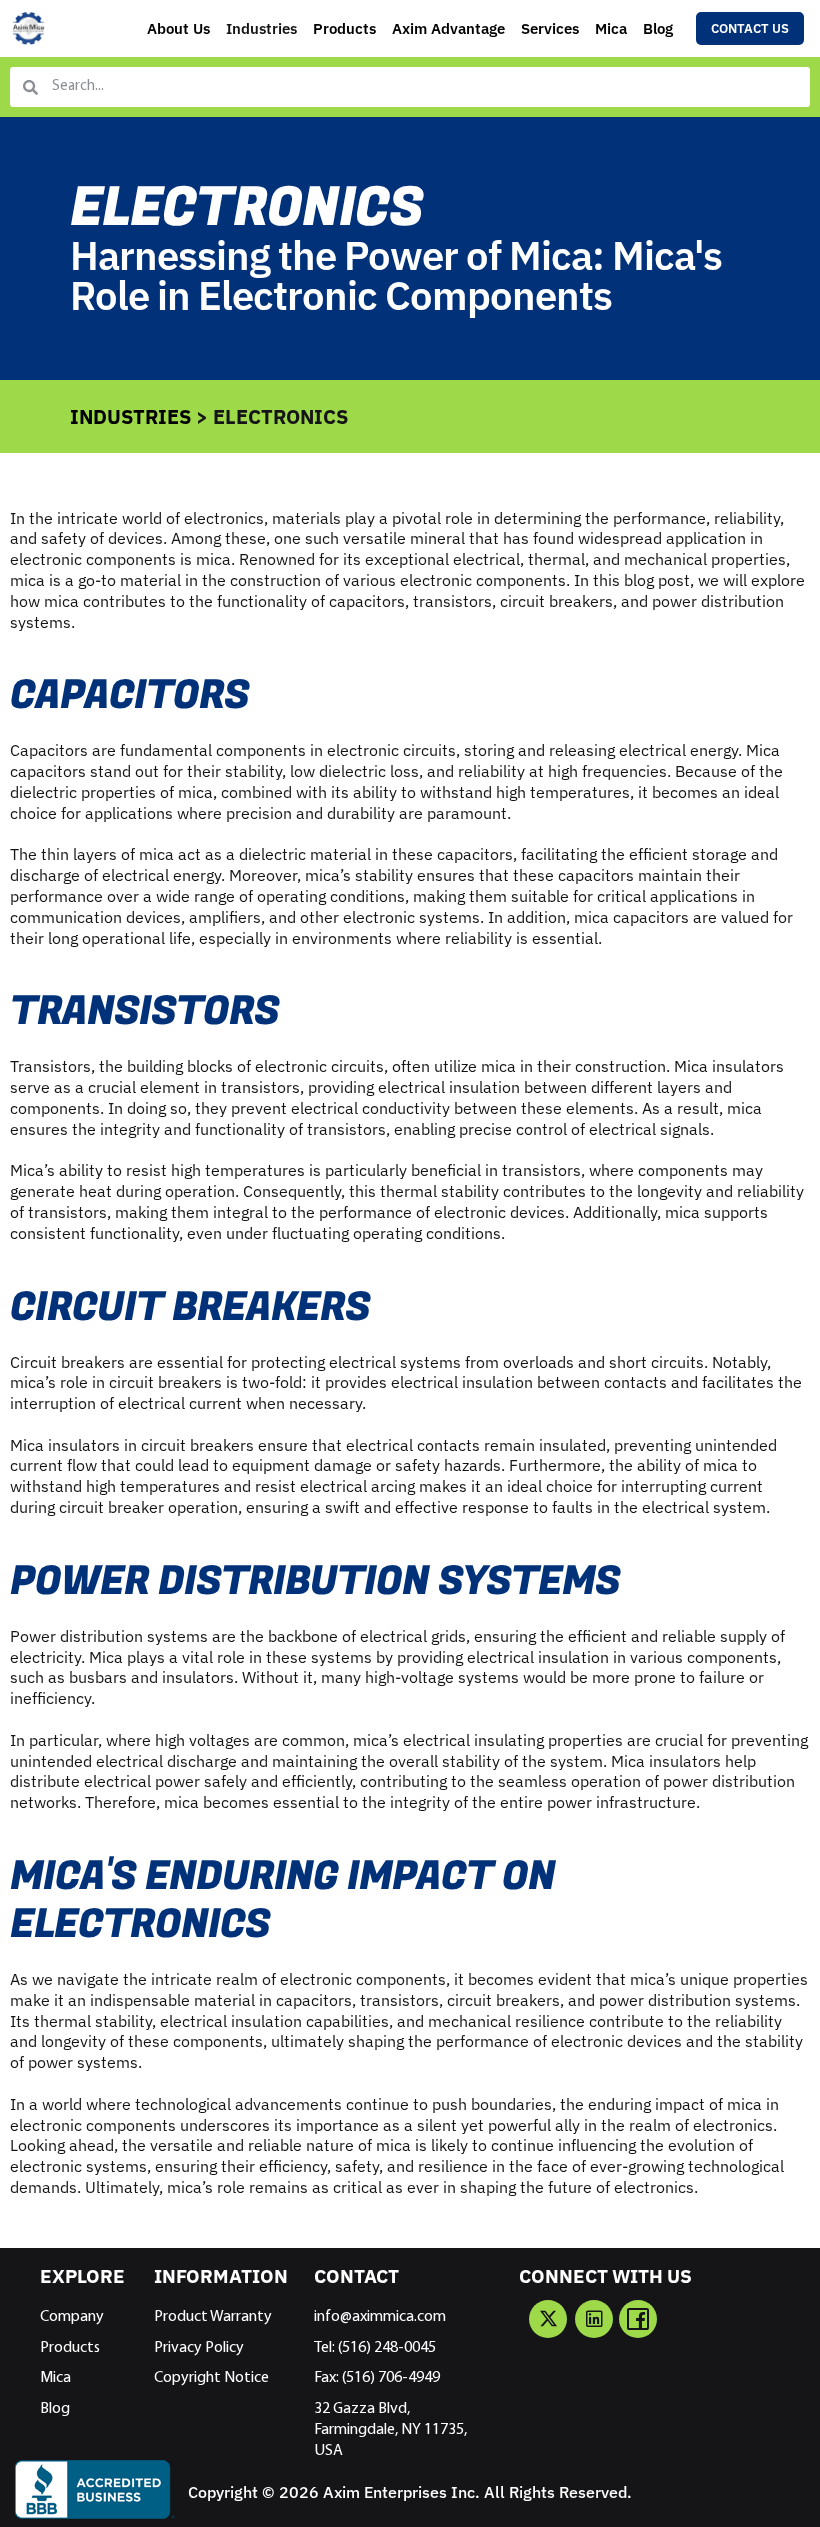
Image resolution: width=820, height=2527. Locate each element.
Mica (611, 28)
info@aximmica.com (380, 2317)
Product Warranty (213, 2317)
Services (550, 28)
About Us (178, 28)
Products (344, 28)
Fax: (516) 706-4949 (377, 2378)
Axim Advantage (448, 28)
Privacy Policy (199, 2348)
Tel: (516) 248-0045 (375, 2348)
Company (72, 2317)
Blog (658, 28)
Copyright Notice (211, 2378)
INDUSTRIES (130, 416)
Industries (261, 28)
